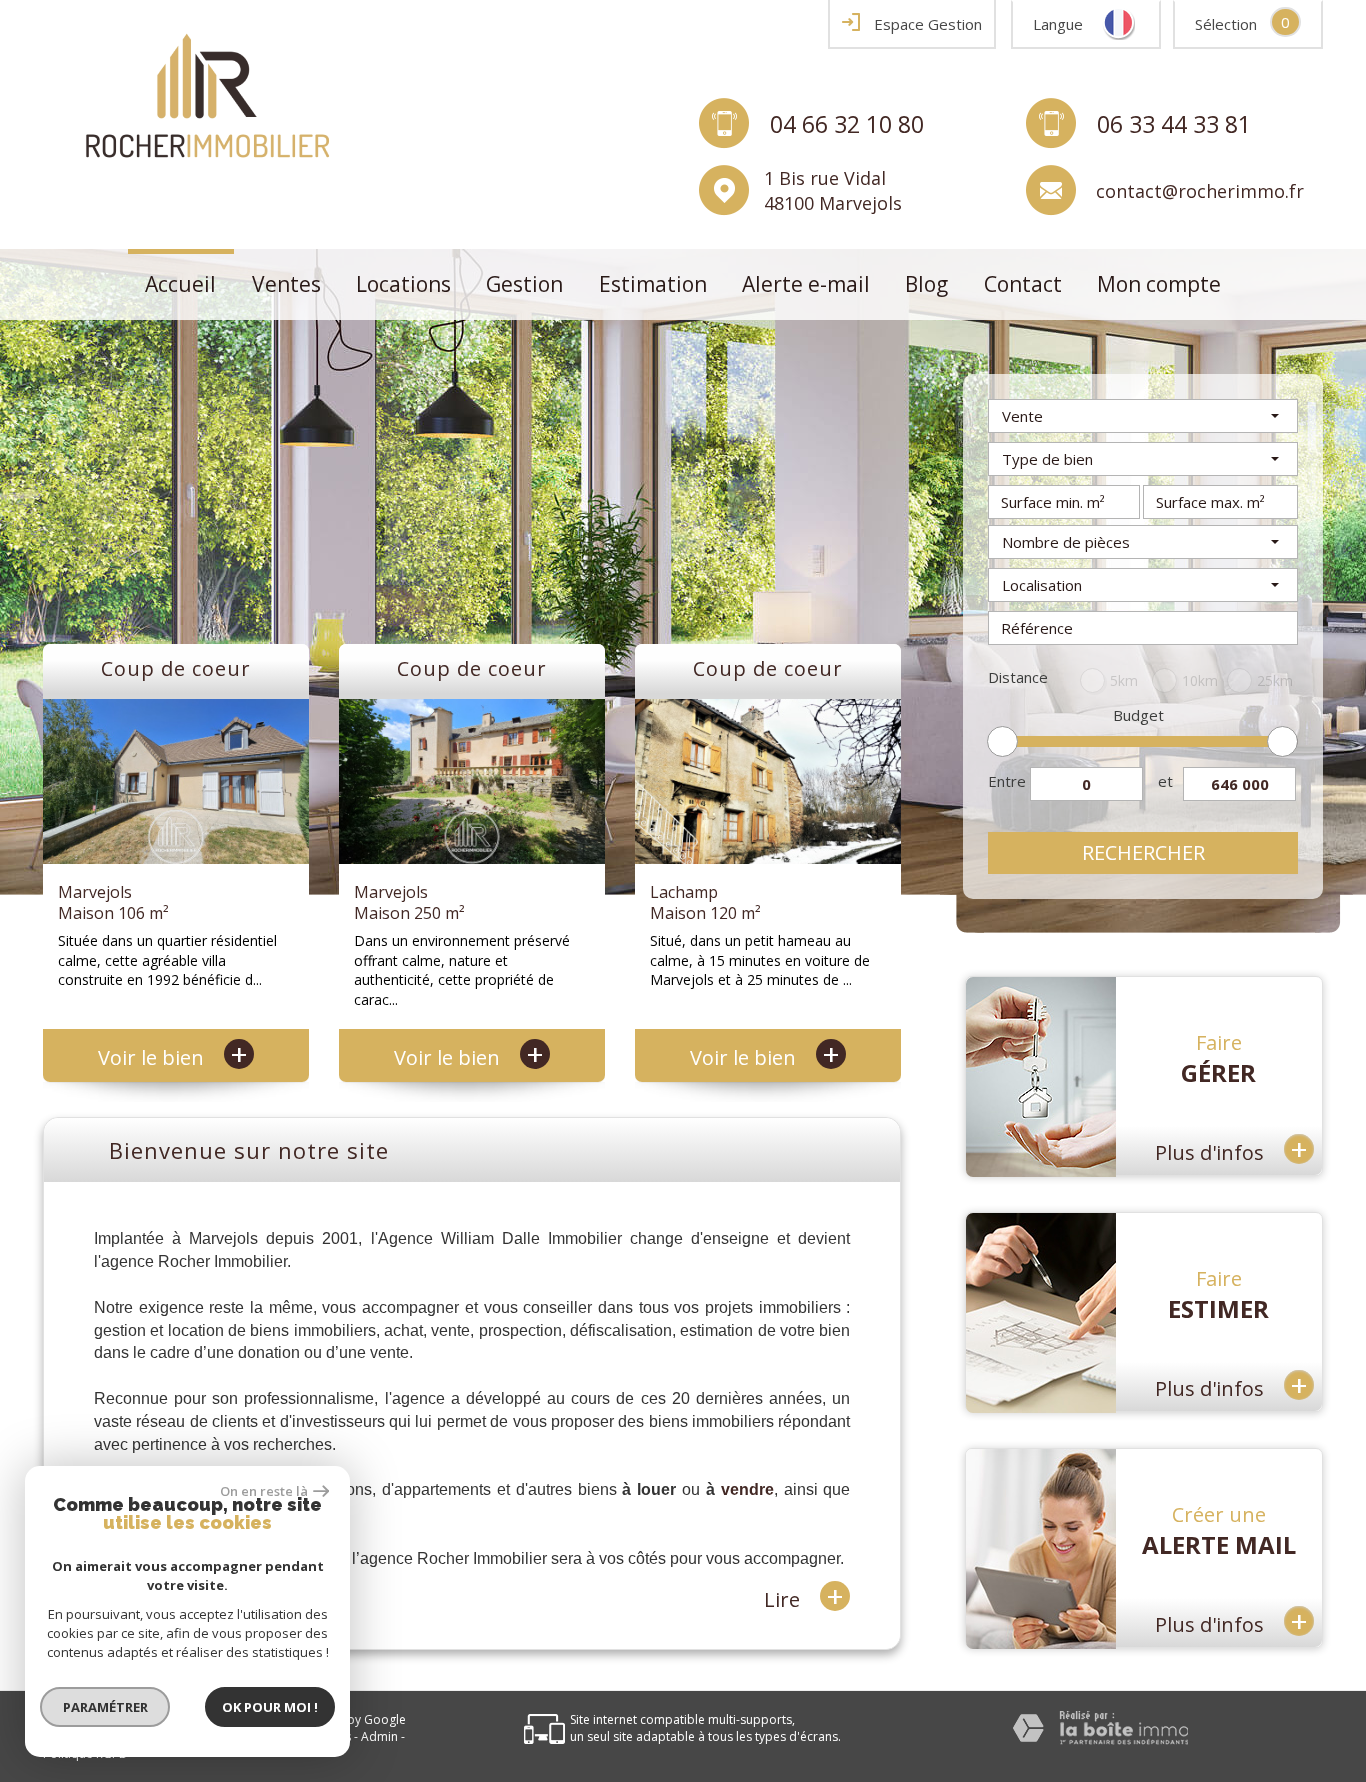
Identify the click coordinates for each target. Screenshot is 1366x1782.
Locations (403, 284)
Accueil (180, 284)
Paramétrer (105, 1707)
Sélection (1226, 24)
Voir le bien (173, 1057)
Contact (1023, 284)
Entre (1007, 781)
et (1165, 781)
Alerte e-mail (806, 284)
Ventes (286, 284)
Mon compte (1159, 284)
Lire (804, 1597)
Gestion (524, 284)
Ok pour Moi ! (270, 1707)
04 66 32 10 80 (847, 123)
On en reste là (264, 1491)
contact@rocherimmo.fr (1200, 190)
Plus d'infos (1231, 1148)
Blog (926, 284)
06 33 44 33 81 (1174, 123)
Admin (379, 1736)
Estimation (653, 284)
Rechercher (1143, 852)
